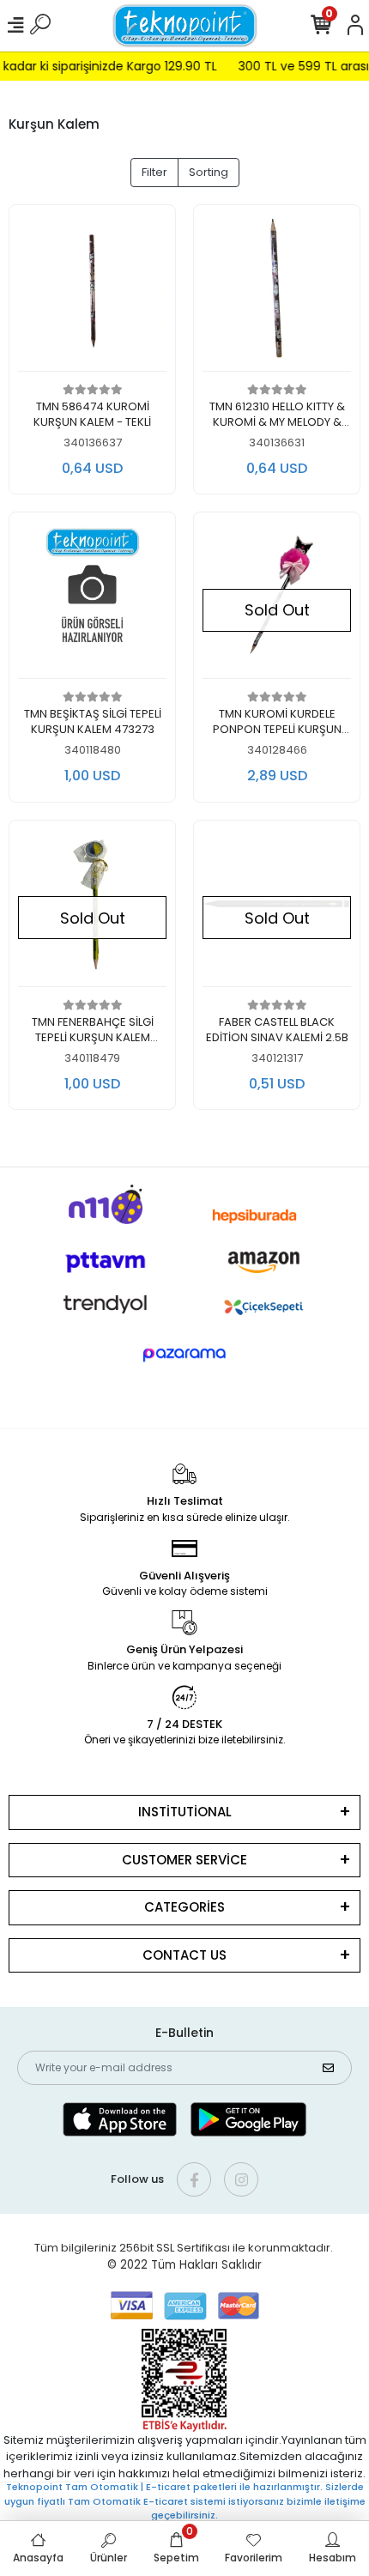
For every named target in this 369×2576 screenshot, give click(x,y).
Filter (154, 172)
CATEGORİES (184, 1907)
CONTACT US (184, 1955)
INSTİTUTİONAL (185, 1812)
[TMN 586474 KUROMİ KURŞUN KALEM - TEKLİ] (92, 293)
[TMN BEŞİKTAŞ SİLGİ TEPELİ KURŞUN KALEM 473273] (92, 600)
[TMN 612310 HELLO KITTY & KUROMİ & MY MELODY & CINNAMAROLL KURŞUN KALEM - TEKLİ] (277, 293)
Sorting (209, 172)
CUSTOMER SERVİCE (184, 1860)
